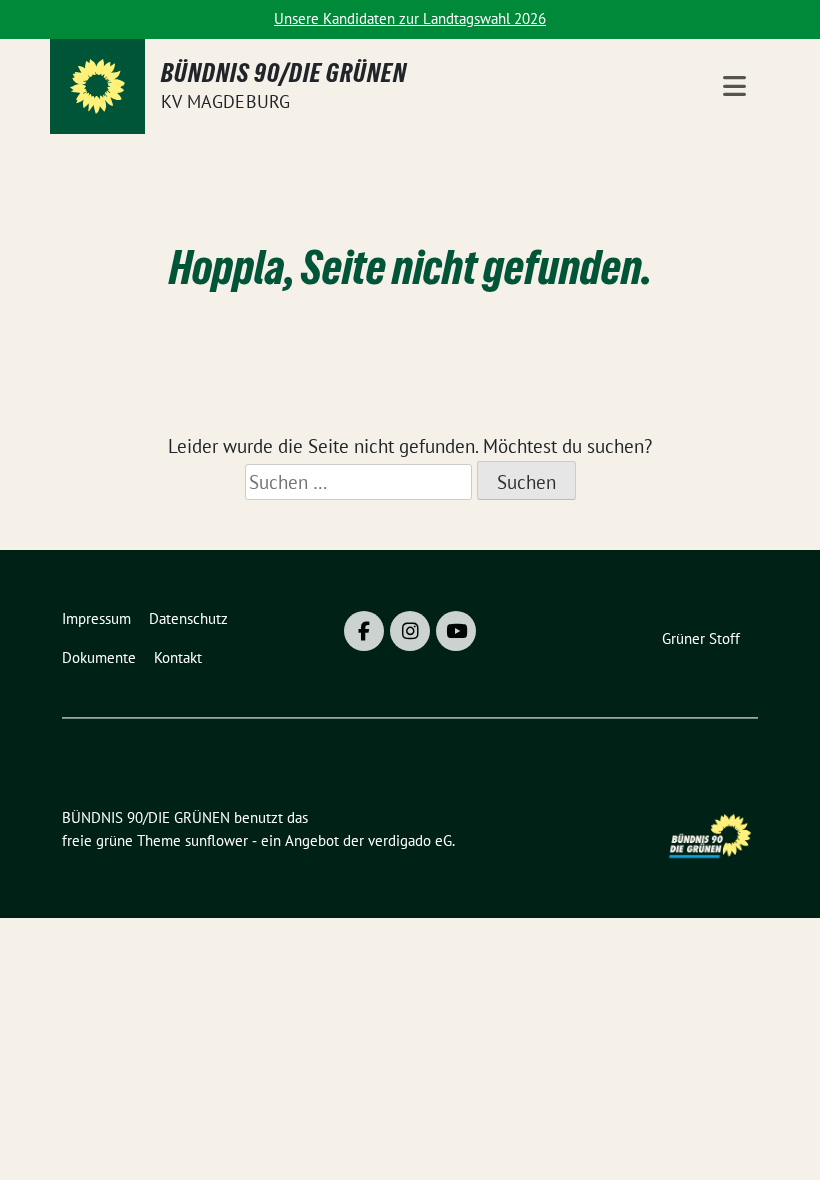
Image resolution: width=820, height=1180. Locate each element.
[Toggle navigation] (734, 86)
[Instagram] (410, 631)
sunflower (216, 840)
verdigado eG (410, 840)
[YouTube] (456, 631)
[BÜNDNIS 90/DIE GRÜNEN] (97, 86)
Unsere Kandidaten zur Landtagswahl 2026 (410, 18)
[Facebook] (364, 631)
